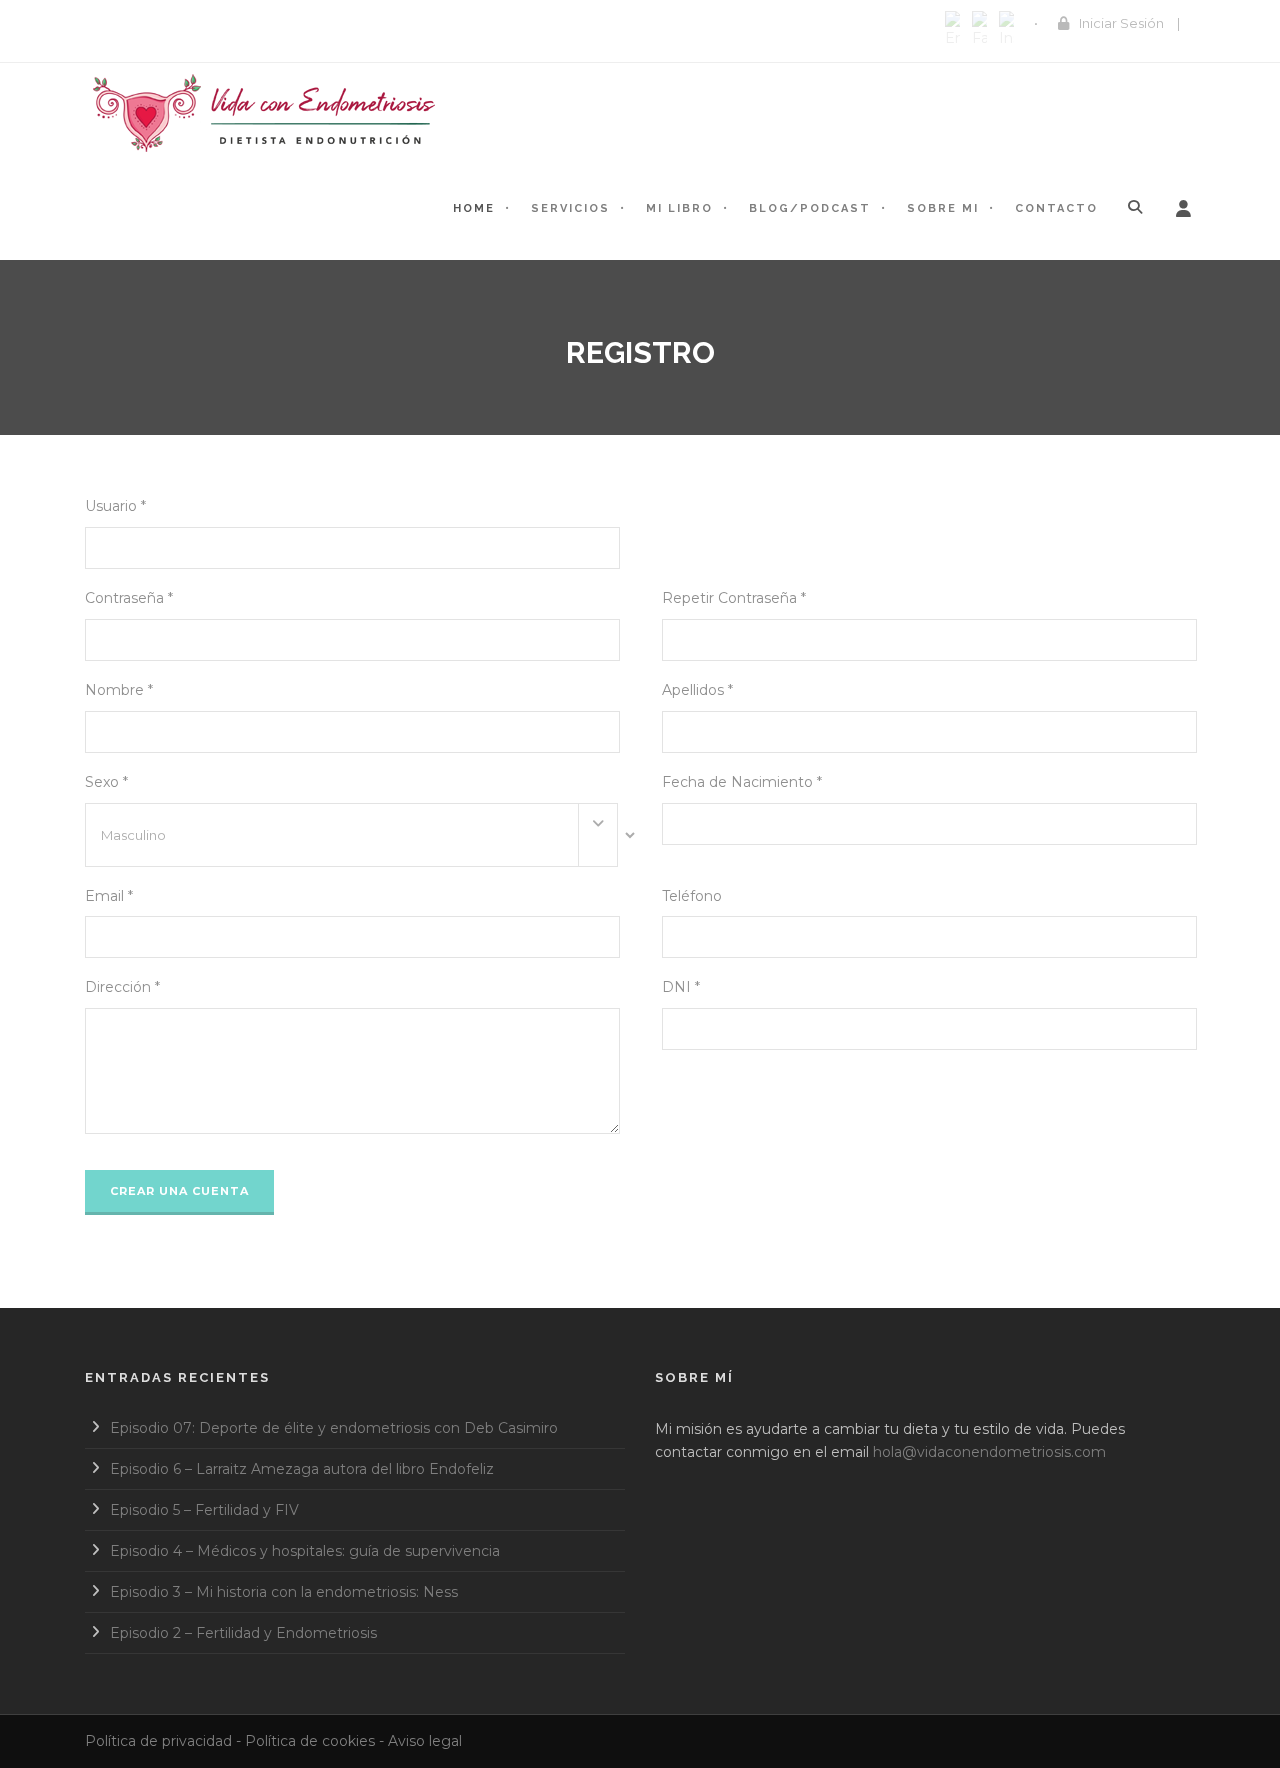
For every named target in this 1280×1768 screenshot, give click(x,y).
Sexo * (106, 782)
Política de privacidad (158, 1741)
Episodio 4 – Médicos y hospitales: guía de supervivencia (305, 1551)
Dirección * (122, 987)
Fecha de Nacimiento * (742, 782)
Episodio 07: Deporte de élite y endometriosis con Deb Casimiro (334, 1428)
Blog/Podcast (810, 208)
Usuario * (115, 506)
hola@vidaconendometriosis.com (989, 1452)
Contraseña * (129, 598)
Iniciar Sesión (1121, 23)
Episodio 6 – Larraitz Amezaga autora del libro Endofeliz (302, 1469)
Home (474, 208)
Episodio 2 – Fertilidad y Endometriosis (243, 1633)
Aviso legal (425, 1741)
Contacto (1056, 208)
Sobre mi (943, 208)
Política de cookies (310, 1741)
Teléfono (692, 896)
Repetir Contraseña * (734, 598)
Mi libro (679, 208)
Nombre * (119, 690)
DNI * (681, 987)
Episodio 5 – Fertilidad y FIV (204, 1510)
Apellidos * (697, 690)
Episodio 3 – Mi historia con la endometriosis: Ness (284, 1592)
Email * (109, 896)
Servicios (570, 208)
